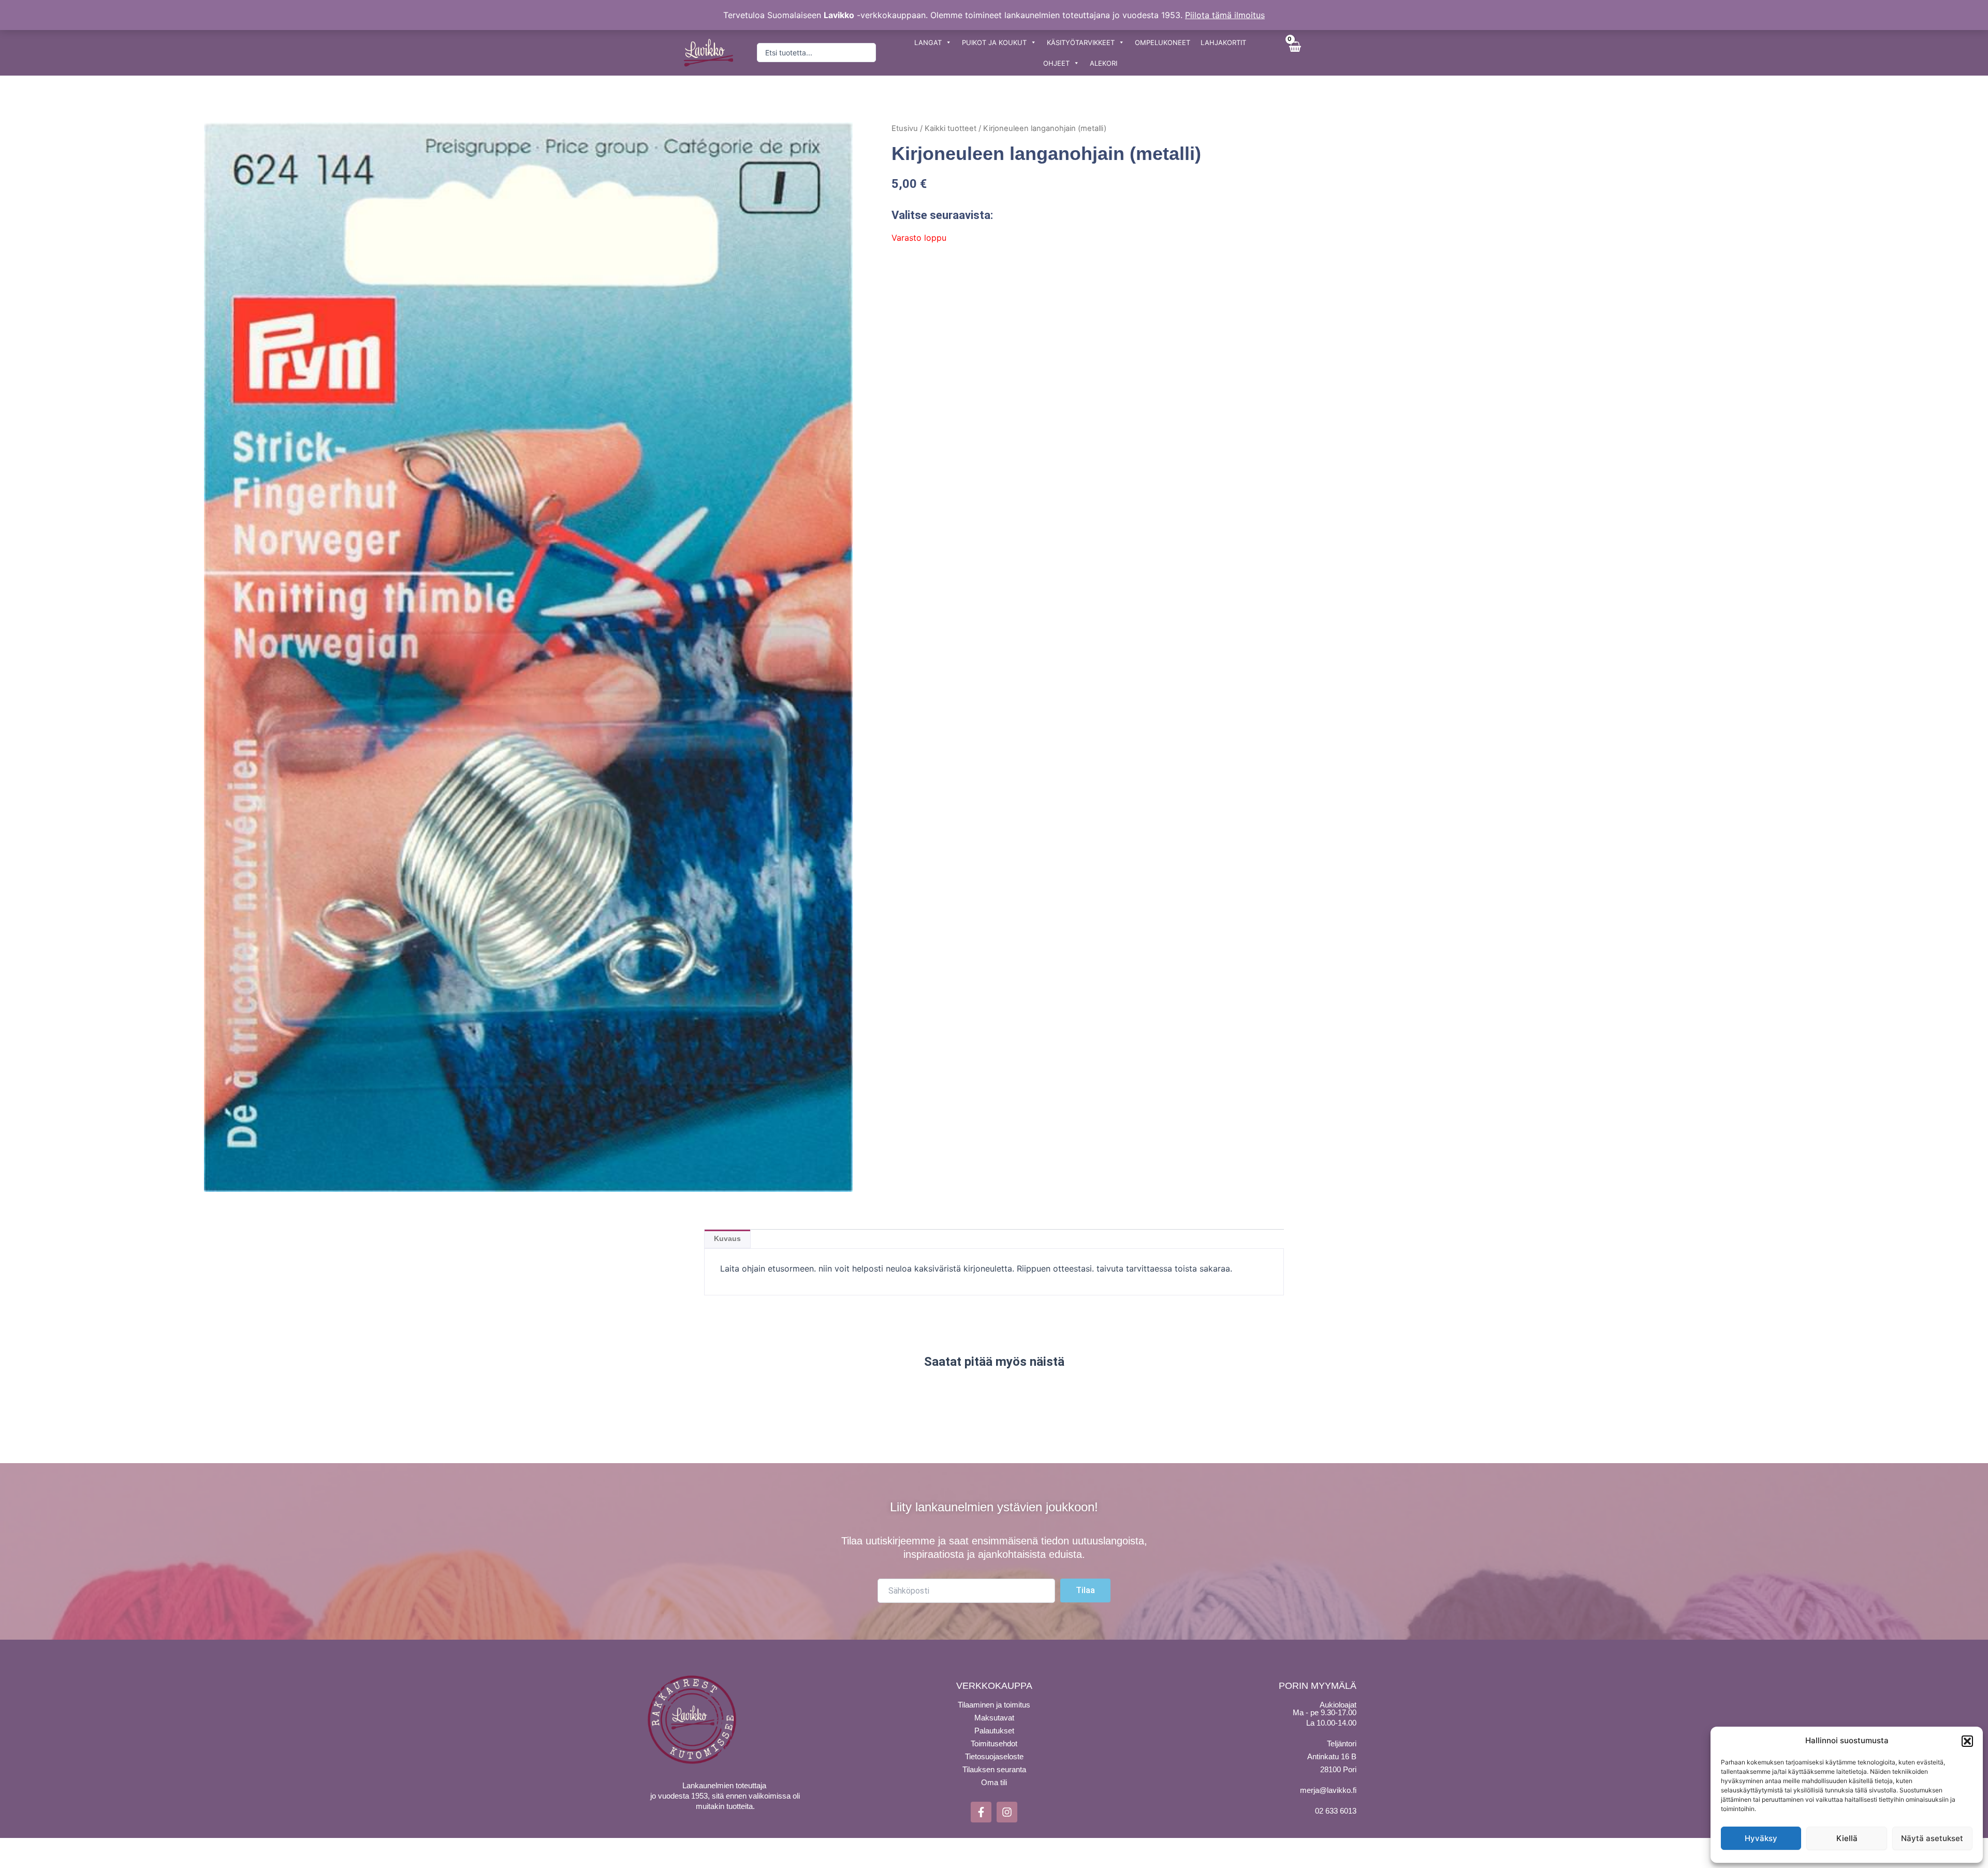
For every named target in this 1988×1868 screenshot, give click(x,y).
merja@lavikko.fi (1328, 1790)
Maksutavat (994, 1718)
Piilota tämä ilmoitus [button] (1225, 15)
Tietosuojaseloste (994, 1756)
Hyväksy (1761, 1838)
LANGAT (928, 42)
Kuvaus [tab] (727, 1238)
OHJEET (1056, 63)
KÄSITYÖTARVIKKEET (1081, 42)
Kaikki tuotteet (951, 128)
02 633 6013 (1336, 1811)
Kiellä (1847, 1838)
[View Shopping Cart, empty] (1294, 53)
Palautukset (994, 1731)
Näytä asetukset (1932, 1838)
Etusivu (905, 128)
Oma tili (994, 1782)
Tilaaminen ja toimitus (994, 1705)
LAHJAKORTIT (1223, 42)
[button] (1967, 1741)
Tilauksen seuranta (994, 1769)
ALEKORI (1103, 63)
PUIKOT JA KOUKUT (994, 42)
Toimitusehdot (994, 1743)
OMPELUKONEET (1163, 42)
